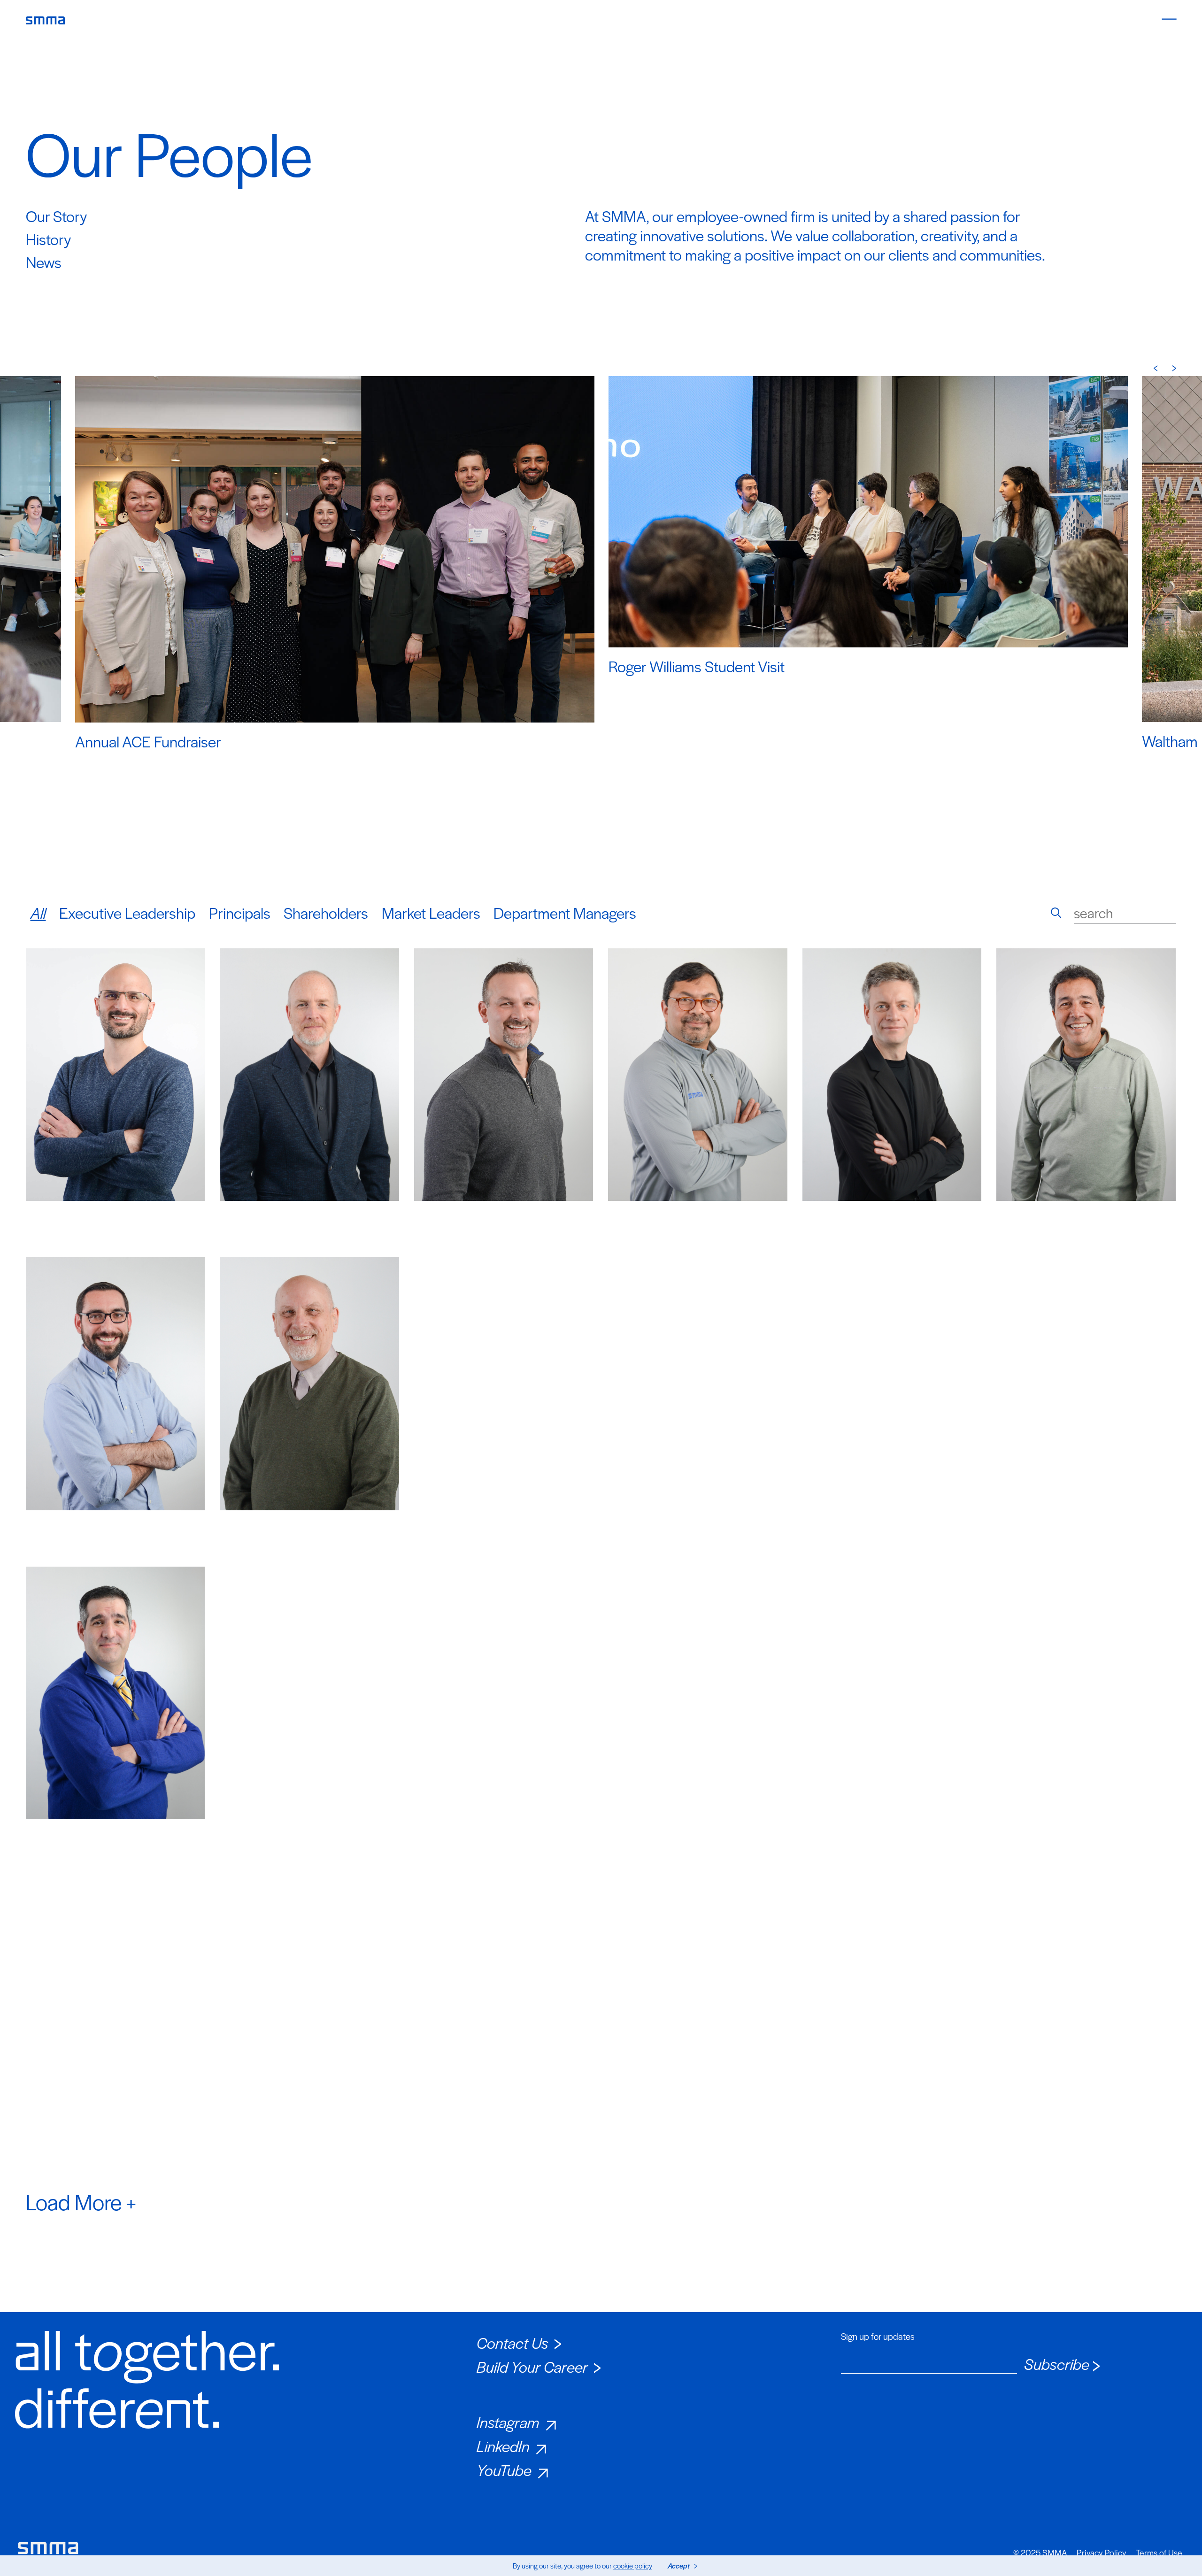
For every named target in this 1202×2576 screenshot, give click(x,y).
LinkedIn (503, 2446)
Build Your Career (532, 2366)
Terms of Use (1159, 2553)
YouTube (504, 2470)
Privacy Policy (1102, 2553)
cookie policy (633, 2565)
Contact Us (512, 2342)
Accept (679, 2565)
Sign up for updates (878, 2337)
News (44, 262)
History (48, 239)
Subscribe (1057, 2364)
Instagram (508, 2422)
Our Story (56, 216)
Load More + (81, 2201)
